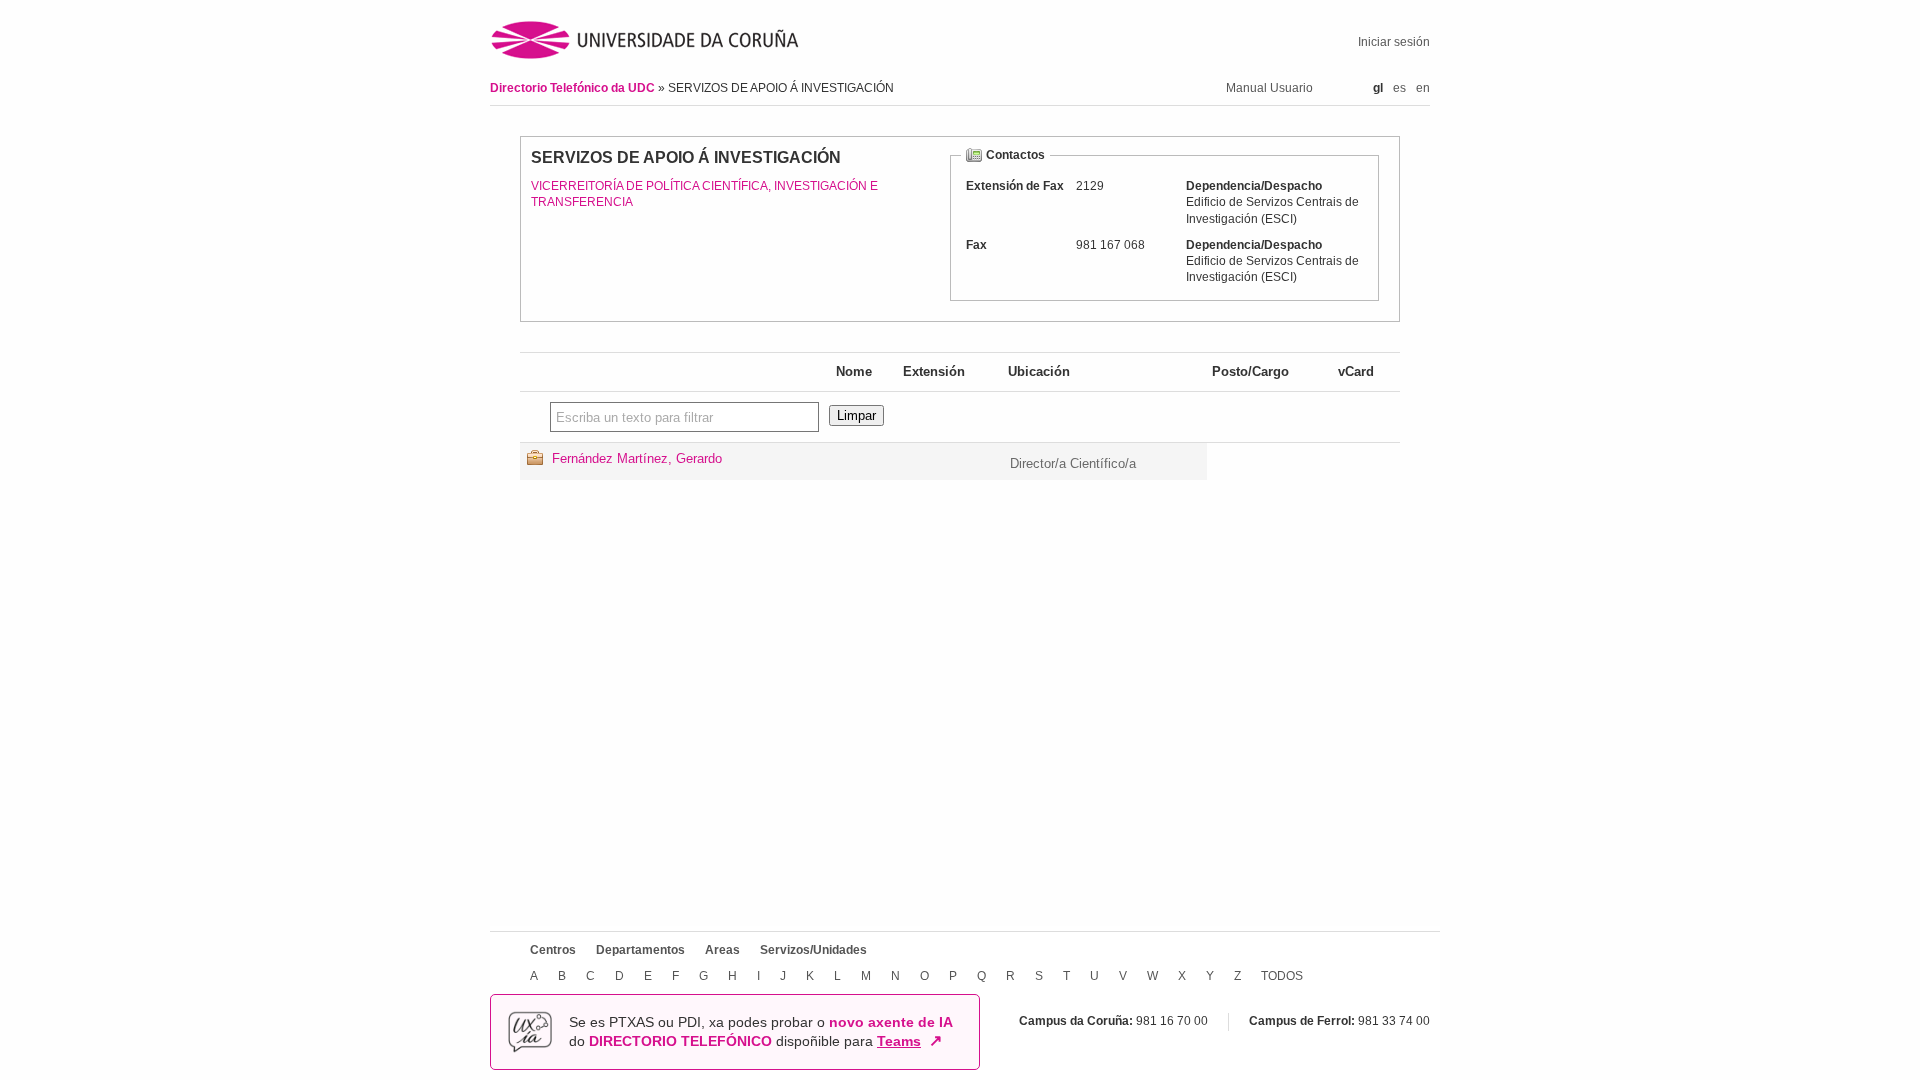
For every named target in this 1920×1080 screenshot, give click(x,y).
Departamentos (640, 950)
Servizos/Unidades (813, 950)
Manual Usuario (1269, 88)
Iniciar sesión (1394, 42)
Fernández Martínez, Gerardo (637, 458)
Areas (722, 950)
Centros (553, 950)
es (1399, 88)
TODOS (1282, 976)
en (1423, 88)
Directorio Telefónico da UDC (574, 88)
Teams (899, 1041)
